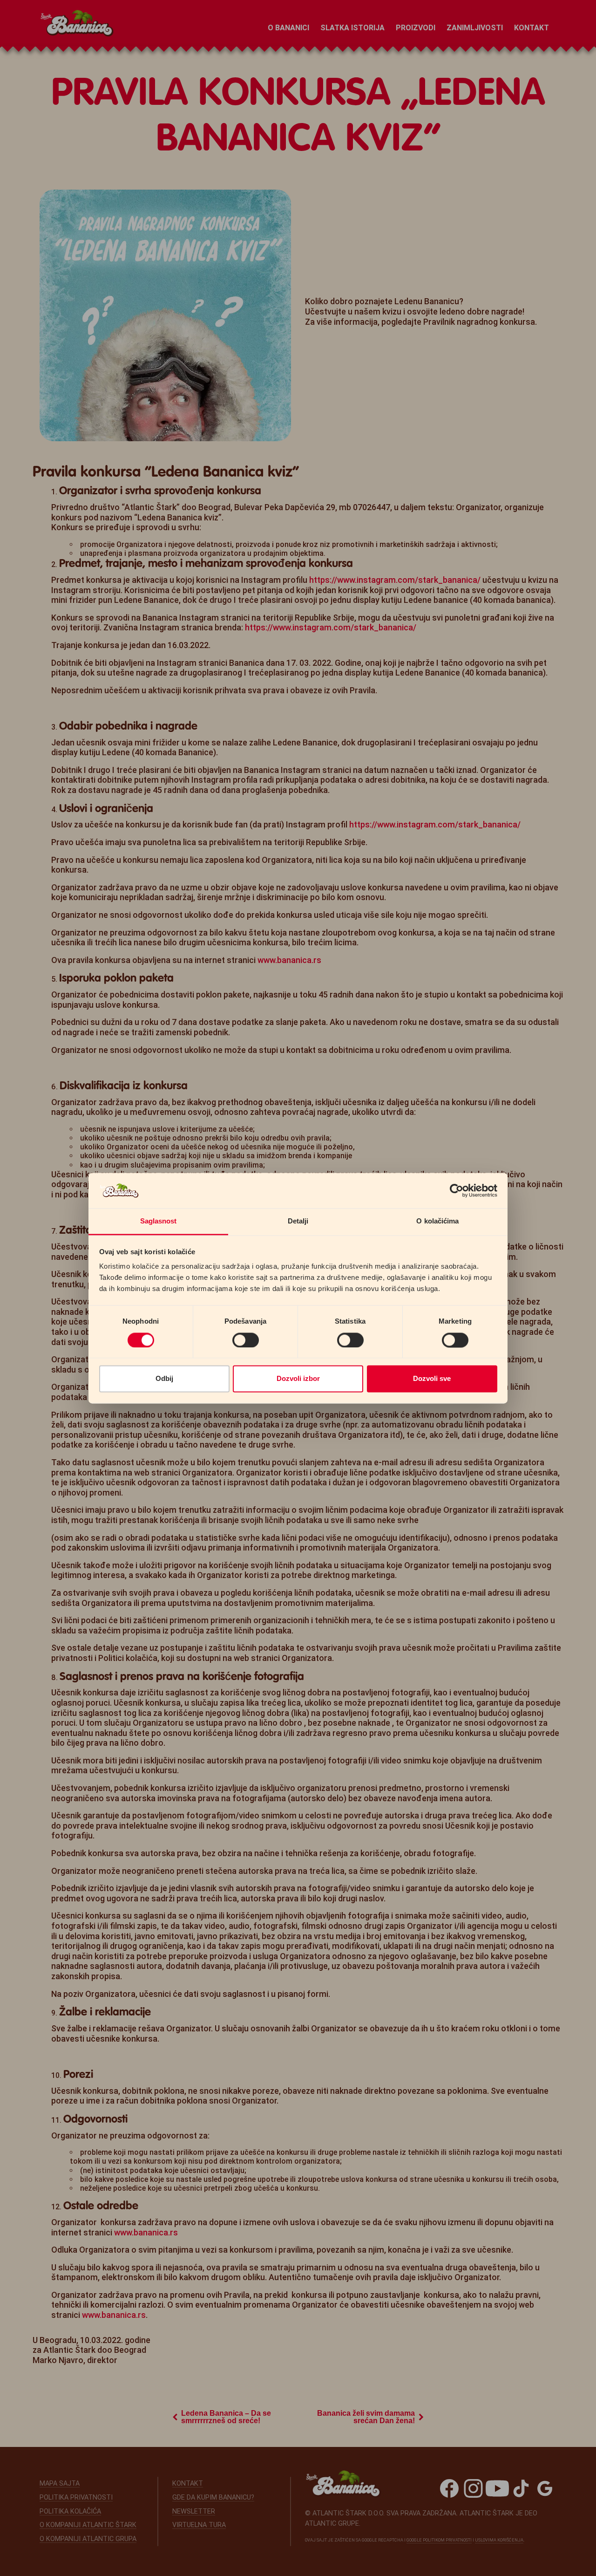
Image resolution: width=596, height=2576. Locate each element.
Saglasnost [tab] (159, 1221)
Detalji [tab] (298, 1221)
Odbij (164, 1379)
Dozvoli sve (432, 1379)
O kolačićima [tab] (437, 1221)
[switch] (246, 1340)
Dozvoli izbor (298, 1379)
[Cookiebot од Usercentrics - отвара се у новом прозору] (457, 1190)
